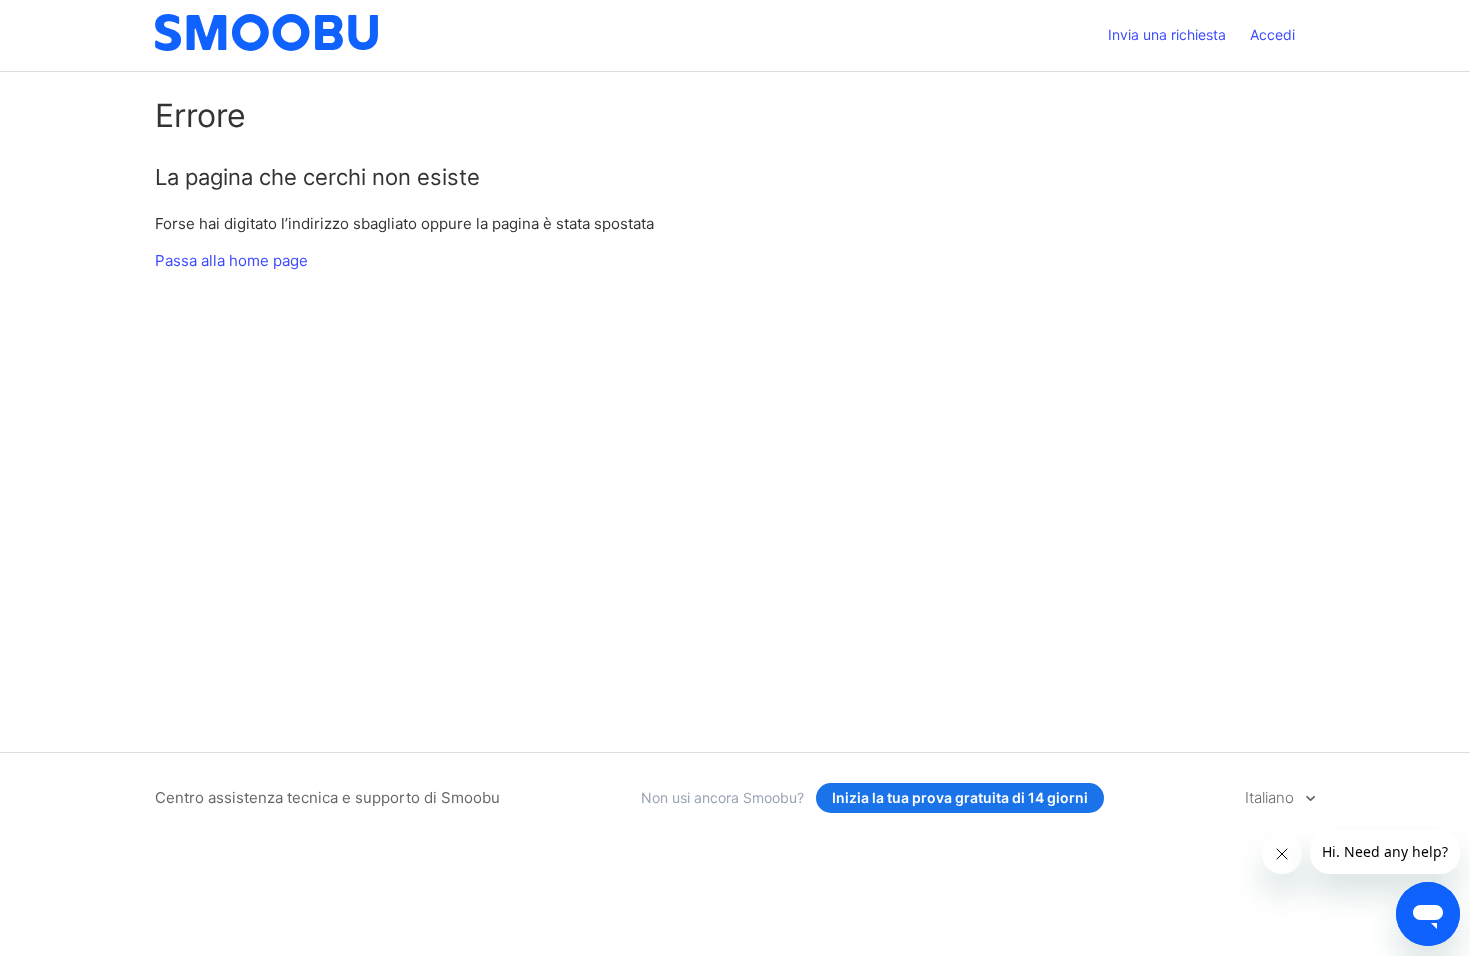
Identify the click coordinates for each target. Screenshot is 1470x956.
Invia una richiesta (1167, 34)
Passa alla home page (231, 260)
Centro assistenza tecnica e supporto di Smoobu (327, 797)
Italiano (1271, 797)
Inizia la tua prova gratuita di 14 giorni (960, 797)
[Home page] (266, 45)
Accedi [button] (1272, 34)
